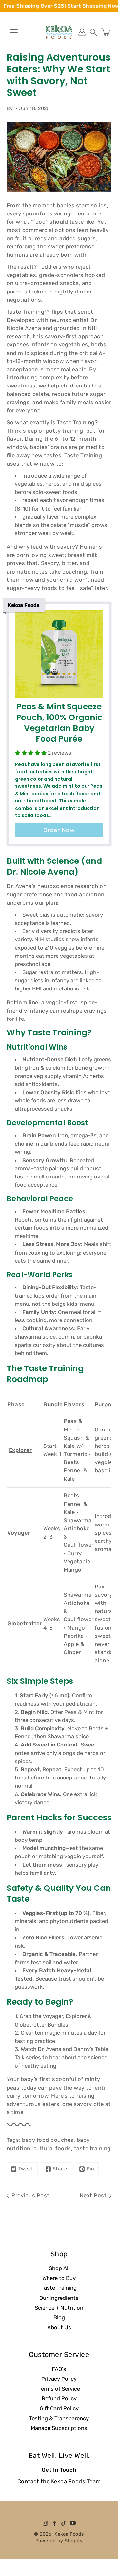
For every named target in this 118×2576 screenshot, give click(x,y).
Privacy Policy (59, 2379)
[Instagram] (45, 2523)
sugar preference (29, 894)
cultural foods (52, 2148)
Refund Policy (59, 2398)
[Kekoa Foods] (59, 32)
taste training (92, 2148)
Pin (90, 2169)
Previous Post (30, 2195)
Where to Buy (59, 2278)
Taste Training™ (28, 312)
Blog (59, 2317)
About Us (59, 2327)
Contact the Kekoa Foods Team (59, 2481)
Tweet (26, 2169)
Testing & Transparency (59, 2418)
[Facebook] (54, 2523)
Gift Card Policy (59, 2408)
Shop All (59, 2268)
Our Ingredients (59, 2298)
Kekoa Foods (69, 2534)
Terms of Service (59, 2389)
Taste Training (59, 2288)
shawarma (28, 1337)
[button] (93, 32)
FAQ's (59, 2369)
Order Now (59, 830)
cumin (66, 1337)
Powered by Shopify (59, 2541)
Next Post (93, 2195)
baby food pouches (48, 2140)
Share (60, 2169)
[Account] (82, 32)
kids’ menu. (81, 1304)
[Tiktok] (64, 2523)
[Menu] (14, 32)
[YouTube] (73, 2523)
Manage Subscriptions (59, 2428)
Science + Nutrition (59, 2308)
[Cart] (106, 32)
